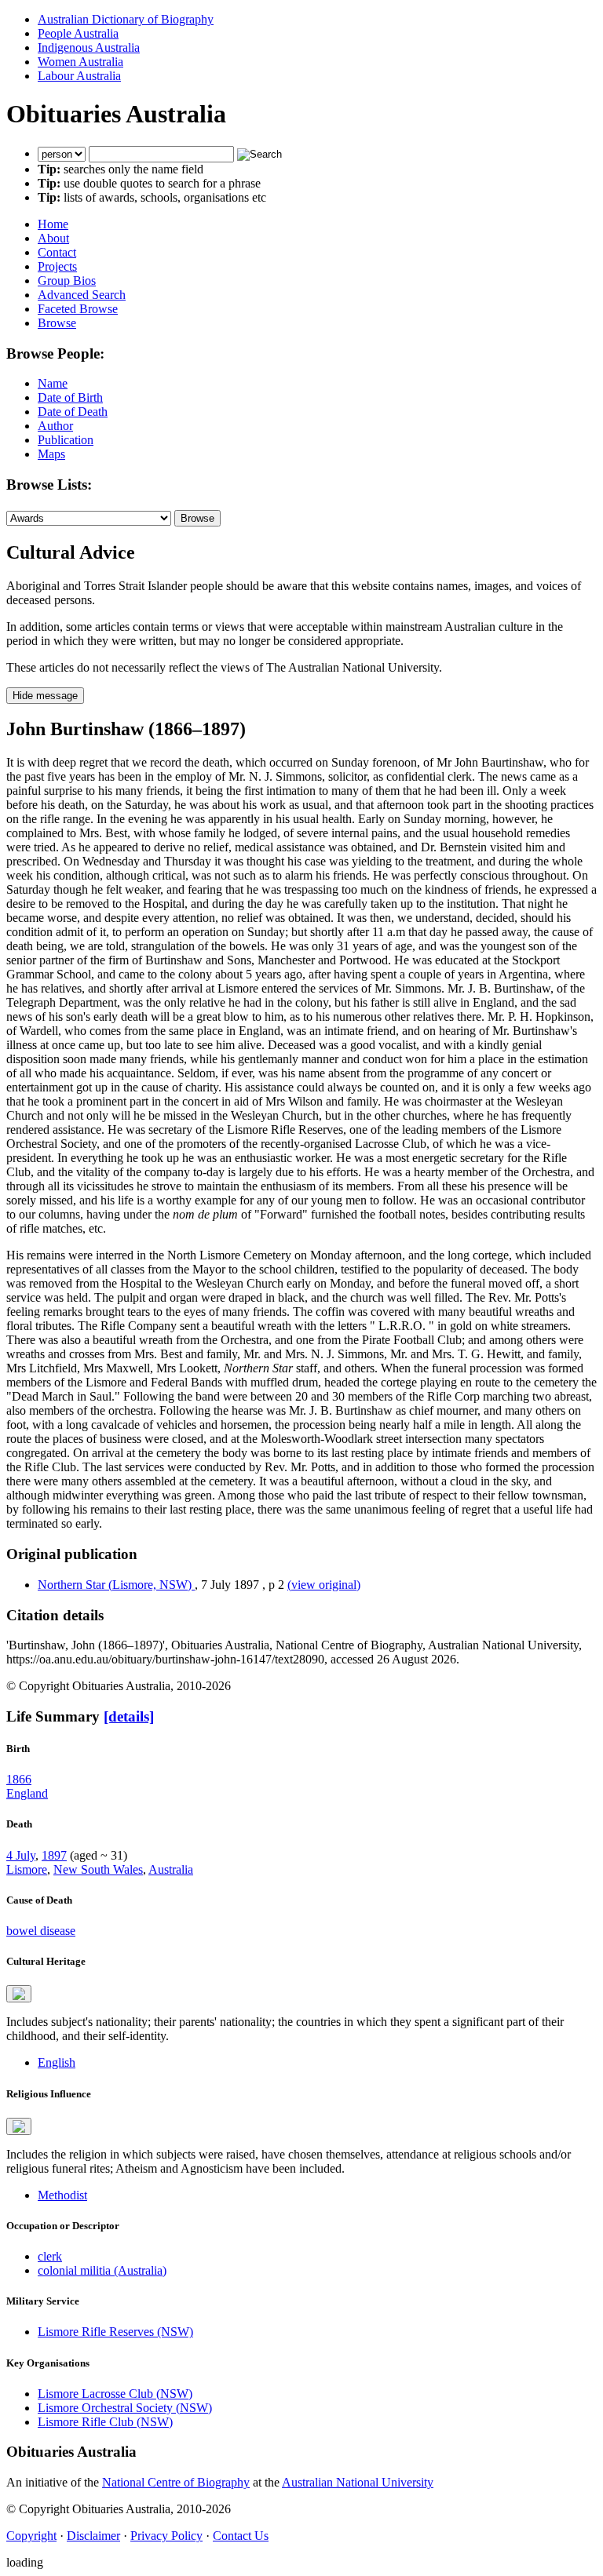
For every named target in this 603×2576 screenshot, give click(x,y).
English (57, 2062)
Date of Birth (70, 397)
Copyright (31, 2536)
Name (53, 383)
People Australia (78, 33)
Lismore (27, 1869)
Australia (171, 1869)
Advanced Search (82, 295)
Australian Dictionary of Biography (126, 19)
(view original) (324, 1585)
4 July (21, 1855)
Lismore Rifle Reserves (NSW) (115, 2332)
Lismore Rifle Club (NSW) (105, 2422)
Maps (51, 454)
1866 (19, 1779)
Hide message (45, 696)
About (53, 238)
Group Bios (67, 281)
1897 (54, 1855)
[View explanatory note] (19, 1994)
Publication (66, 440)
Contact (57, 252)
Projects (57, 266)
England (27, 1793)
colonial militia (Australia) (102, 2270)
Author (55, 426)
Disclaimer (93, 2536)
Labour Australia (79, 76)
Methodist (62, 2195)
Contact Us (241, 2536)
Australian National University (358, 2482)
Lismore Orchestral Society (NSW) (125, 2408)
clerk (50, 2256)
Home (53, 224)
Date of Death (73, 412)
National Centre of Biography (176, 2482)
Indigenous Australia (89, 47)
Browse (57, 323)
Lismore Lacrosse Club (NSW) (115, 2394)
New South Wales (98, 1869)
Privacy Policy (166, 2536)
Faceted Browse (78, 309)
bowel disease (41, 1931)
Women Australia (80, 62)
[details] (129, 1716)
